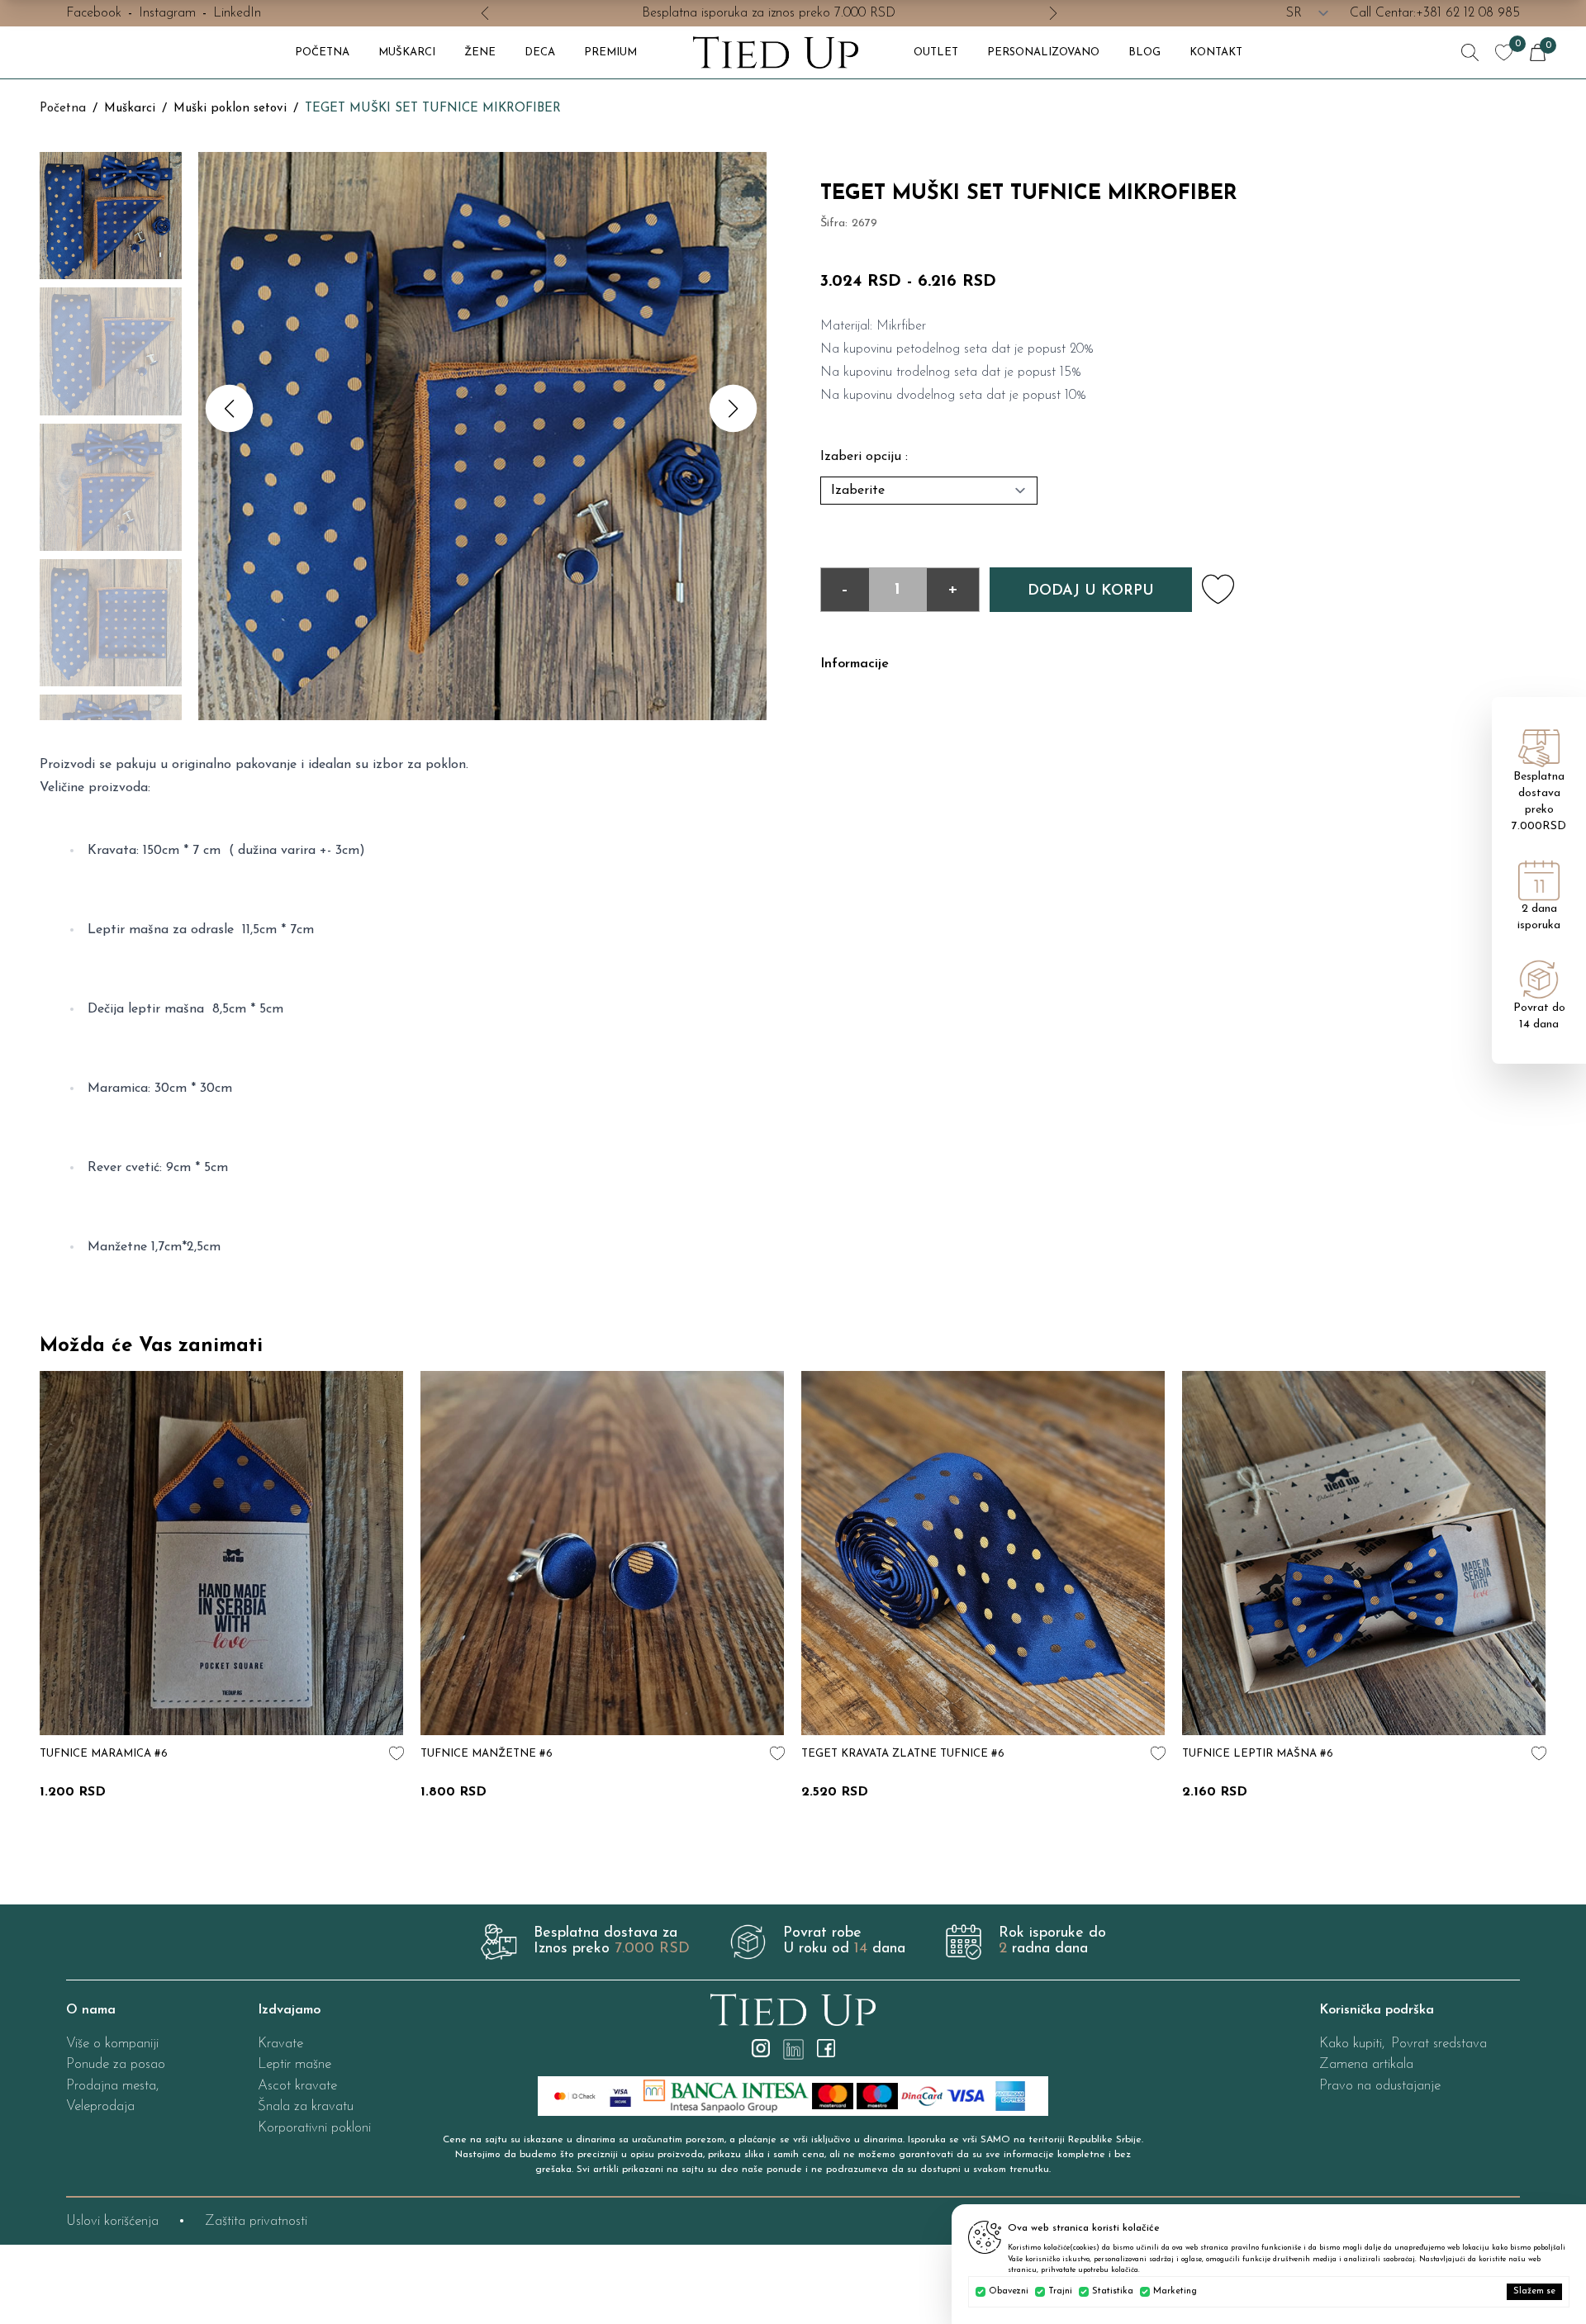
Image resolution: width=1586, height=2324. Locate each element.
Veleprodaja (100, 2106)
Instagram (167, 13)
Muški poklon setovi (230, 109)
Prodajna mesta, (112, 2086)
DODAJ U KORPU (1091, 591)
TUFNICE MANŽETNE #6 (867, 1754)
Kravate (280, 2044)
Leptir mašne (294, 2064)
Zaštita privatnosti (256, 2221)
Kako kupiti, (1352, 2044)
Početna (63, 109)
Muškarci (407, 52)
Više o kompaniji (112, 2044)
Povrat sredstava (1439, 2044)
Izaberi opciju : (864, 457)
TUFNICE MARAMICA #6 (484, 1754)
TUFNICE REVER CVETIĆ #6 (114, 1754)
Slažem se (1534, 2291)
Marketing (1175, 2291)
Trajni (1060, 2291)
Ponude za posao (116, 2064)
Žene (480, 52)
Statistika (1113, 2291)
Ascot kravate (297, 2086)
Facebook (94, 13)
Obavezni (1009, 2291)
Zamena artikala (1366, 2064)
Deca (540, 52)
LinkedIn (237, 13)
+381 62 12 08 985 (1468, 13)
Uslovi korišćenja (112, 2221)
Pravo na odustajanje (1380, 2086)
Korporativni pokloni (314, 2128)
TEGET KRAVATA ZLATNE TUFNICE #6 (1284, 1754)
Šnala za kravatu (306, 2106)
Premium (610, 52)
